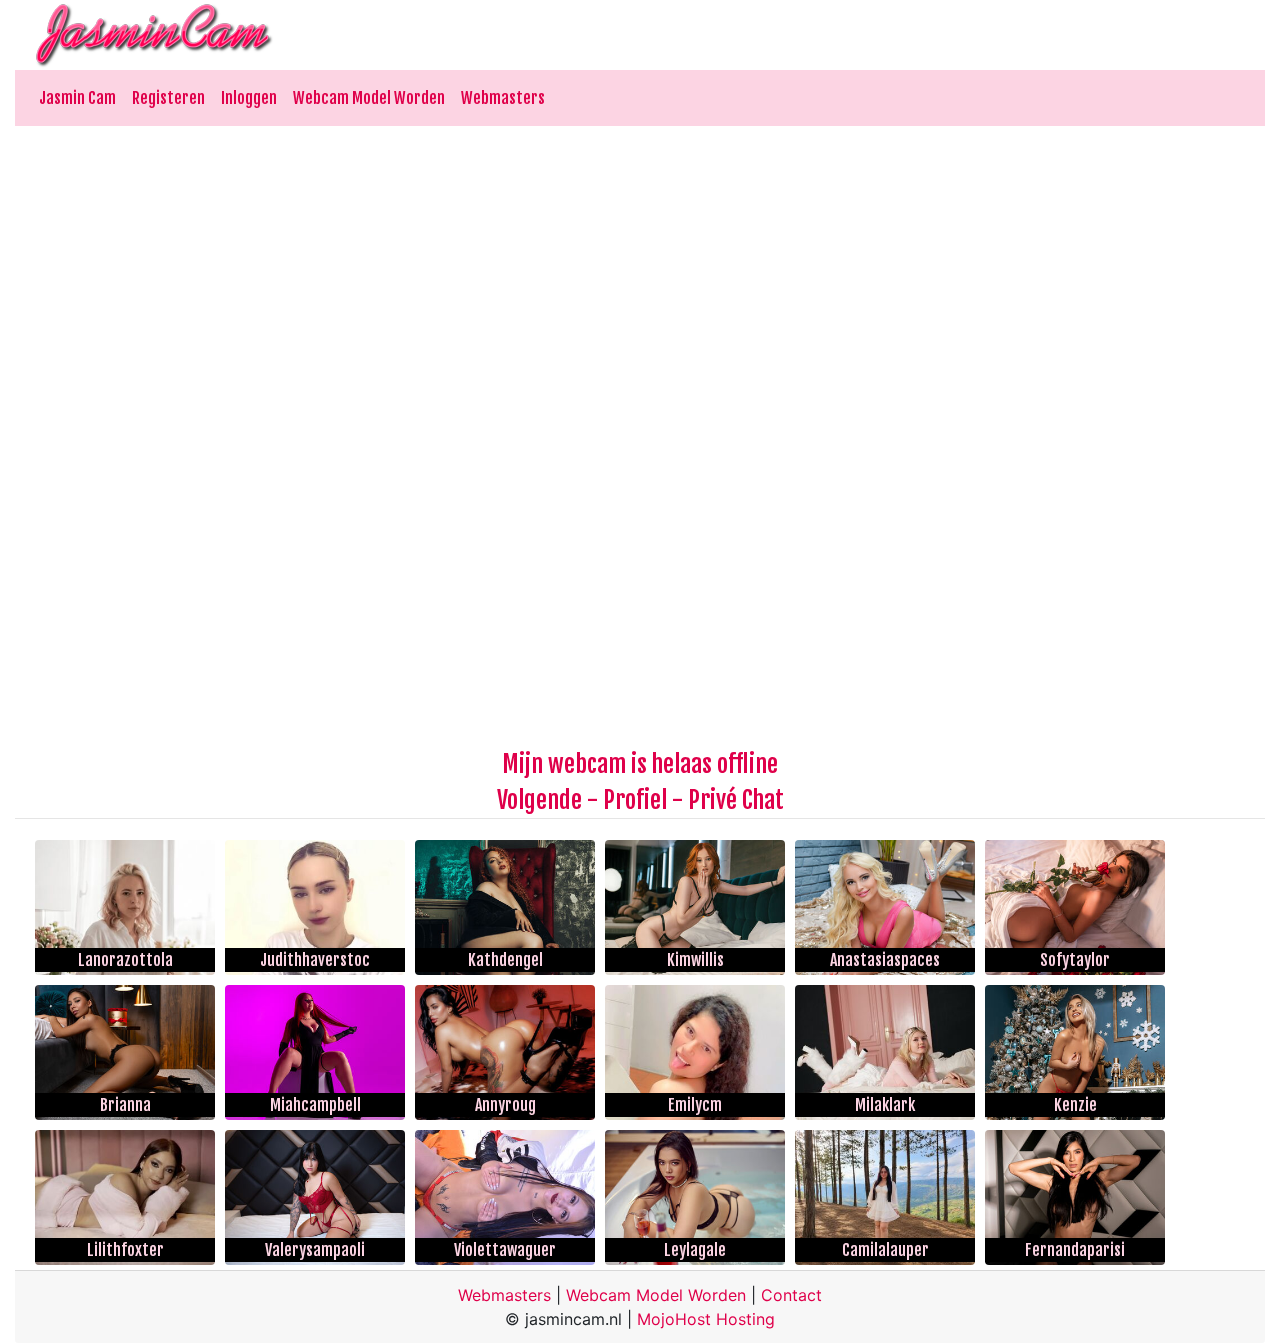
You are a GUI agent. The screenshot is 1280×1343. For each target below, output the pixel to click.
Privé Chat (736, 800)
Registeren (168, 98)
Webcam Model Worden (369, 98)
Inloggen (249, 98)
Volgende (539, 800)
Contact (791, 1295)
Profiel (635, 800)
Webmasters (503, 98)
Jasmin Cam (77, 98)
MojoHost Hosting (706, 1319)
